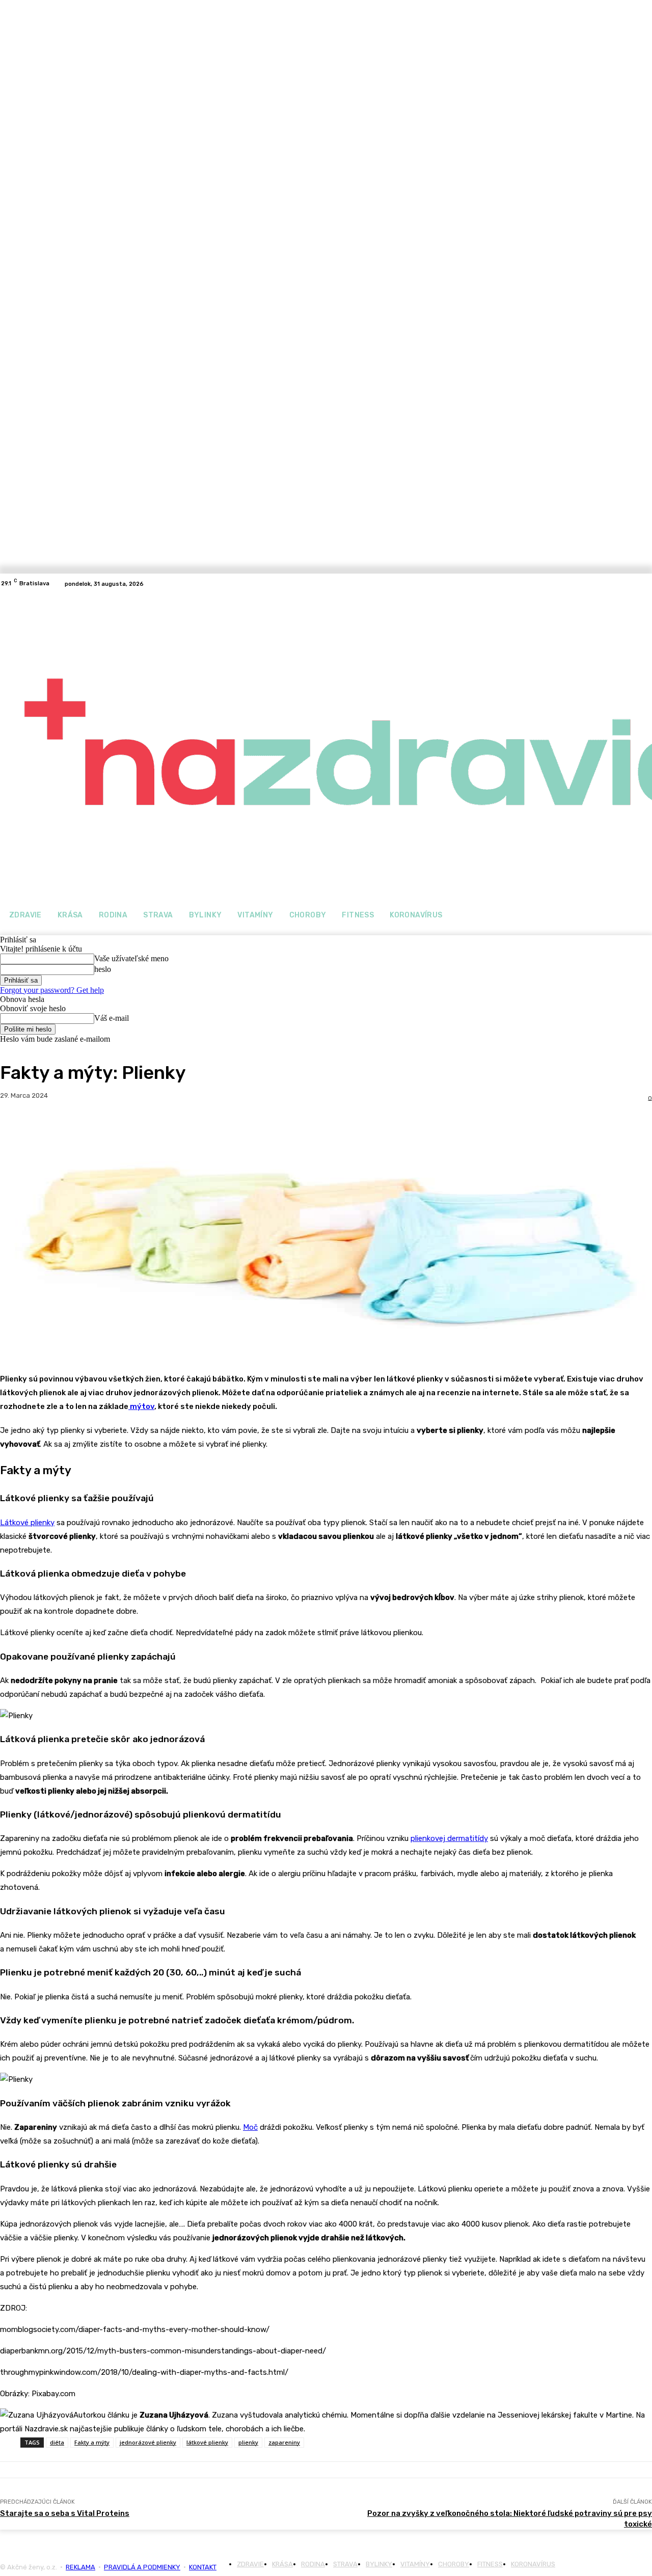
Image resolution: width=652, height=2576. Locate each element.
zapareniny (284, 2442)
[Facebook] (634, 584)
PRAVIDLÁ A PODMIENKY (142, 2567)
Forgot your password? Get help (52, 990)
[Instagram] (646, 584)
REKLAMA (80, 2567)
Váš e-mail (112, 1018)
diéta (57, 2442)
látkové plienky (207, 2442)
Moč (250, 2127)
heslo (103, 969)
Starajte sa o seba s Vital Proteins (65, 2513)
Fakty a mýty (92, 2442)
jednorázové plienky (148, 2442)
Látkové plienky (27, 1523)
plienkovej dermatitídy (449, 1838)
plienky (248, 2442)
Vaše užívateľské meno (131, 958)
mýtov (141, 1406)
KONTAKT (203, 2567)
